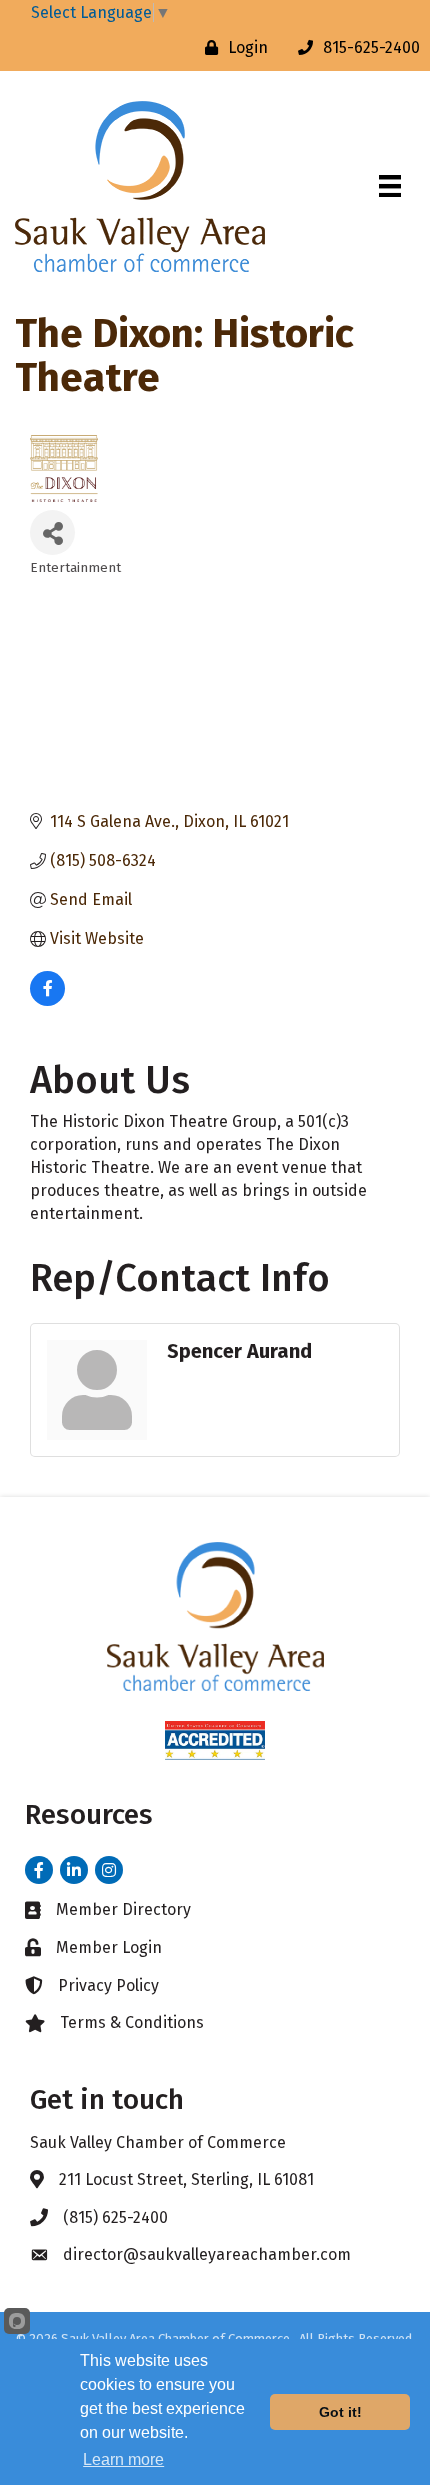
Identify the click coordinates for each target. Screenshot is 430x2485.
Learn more (123, 2459)
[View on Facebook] (47, 1000)
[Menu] (390, 186)
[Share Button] (52, 532)
